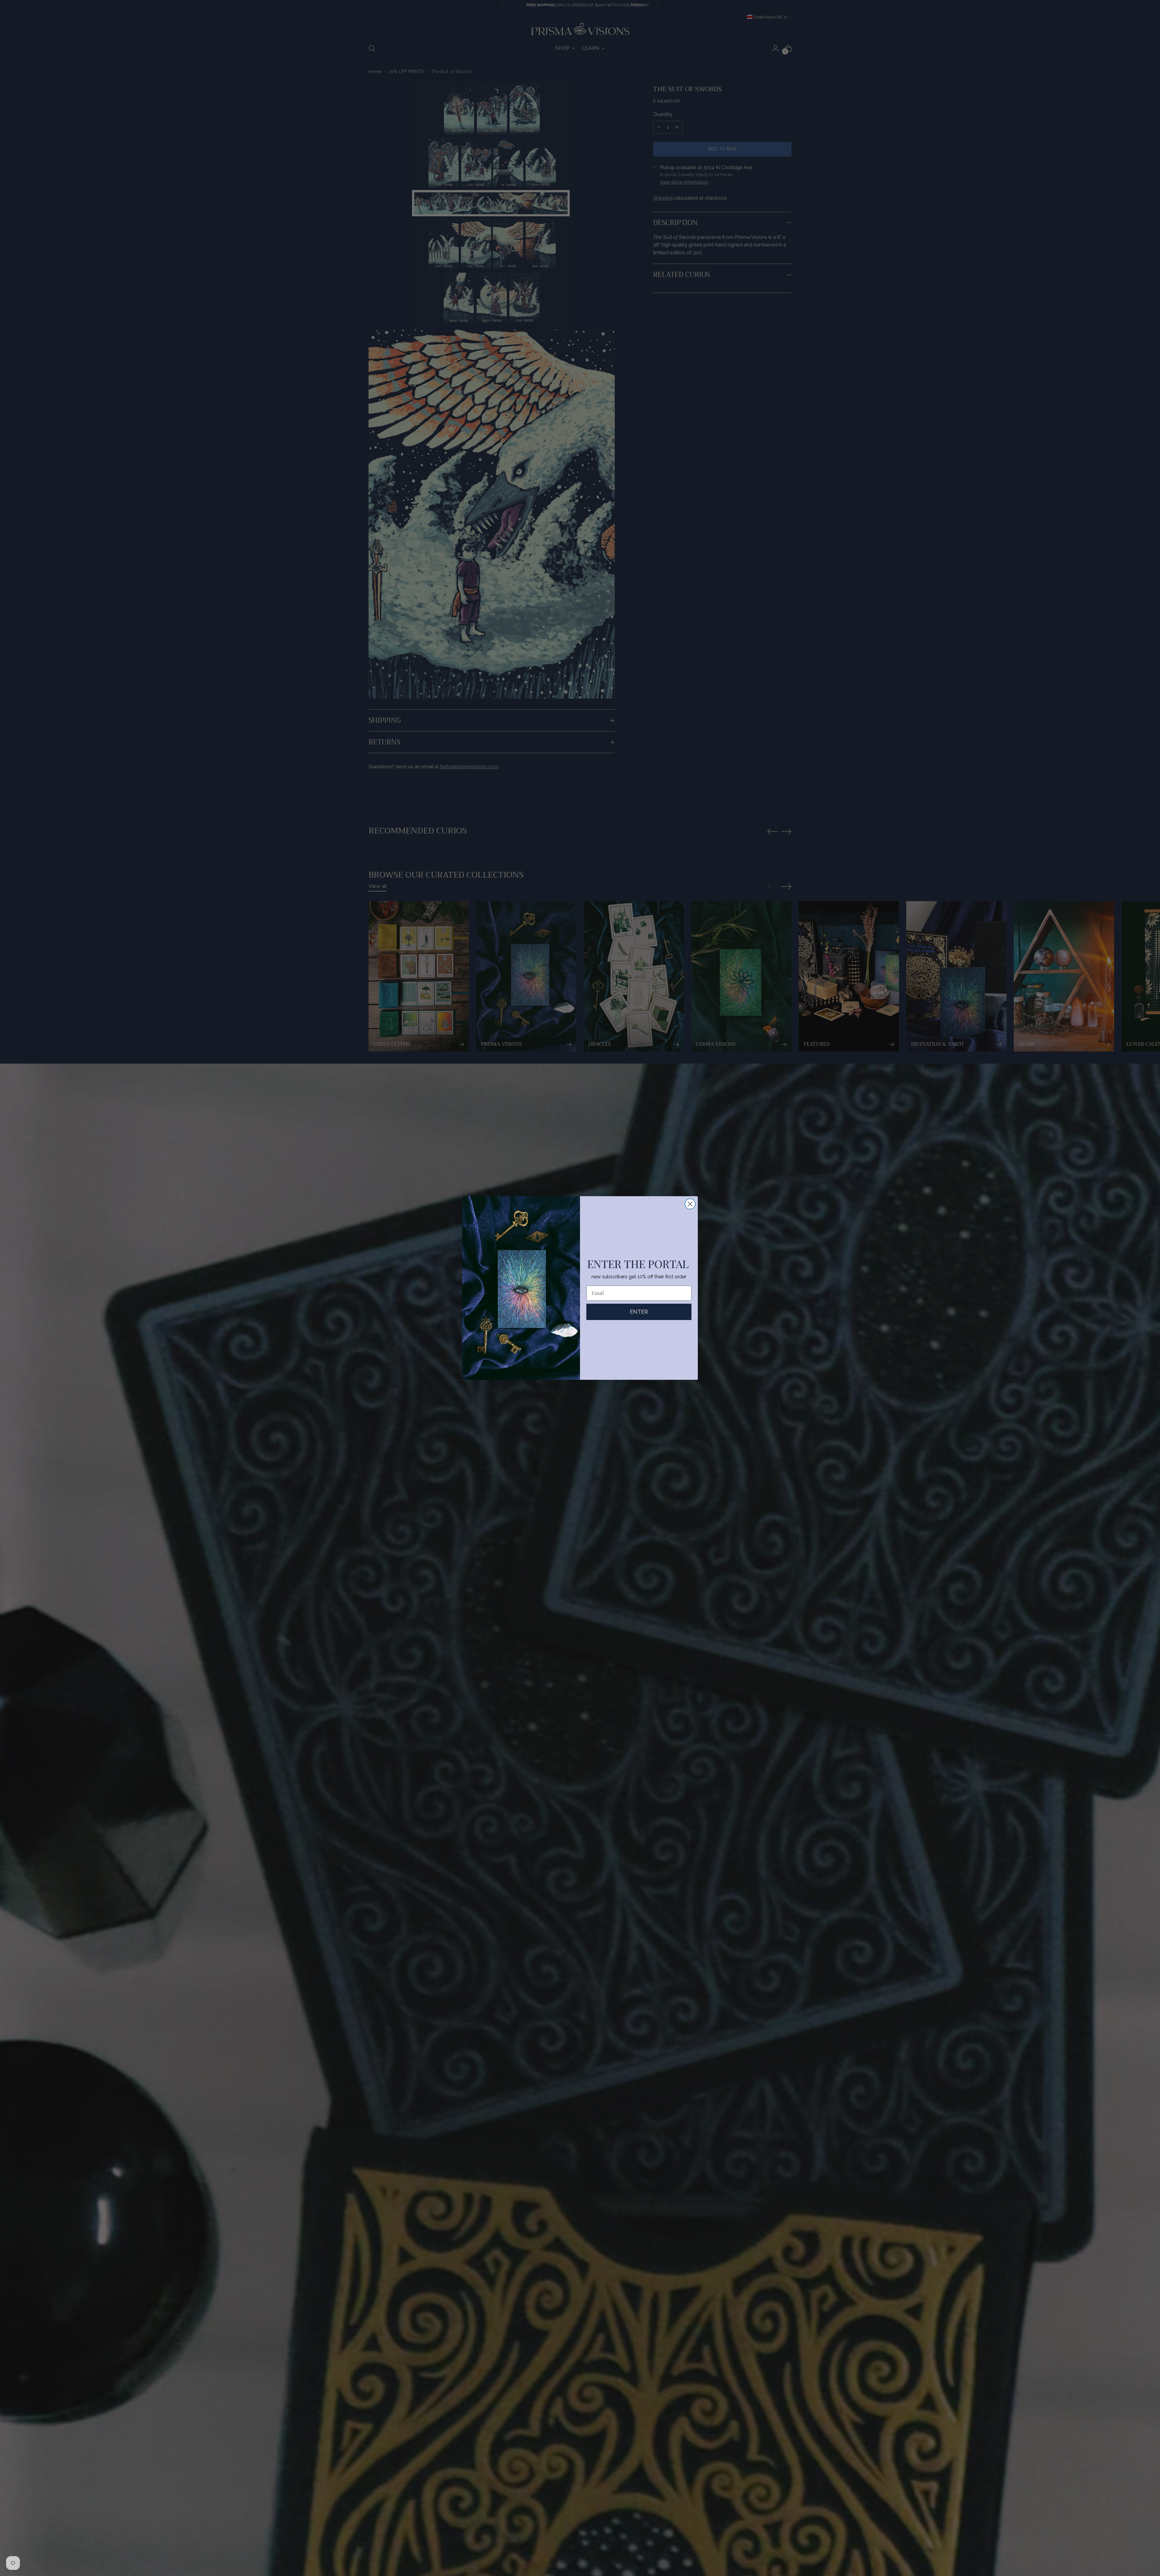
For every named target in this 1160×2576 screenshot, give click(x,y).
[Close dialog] (690, 1204)
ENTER (639, 1312)
